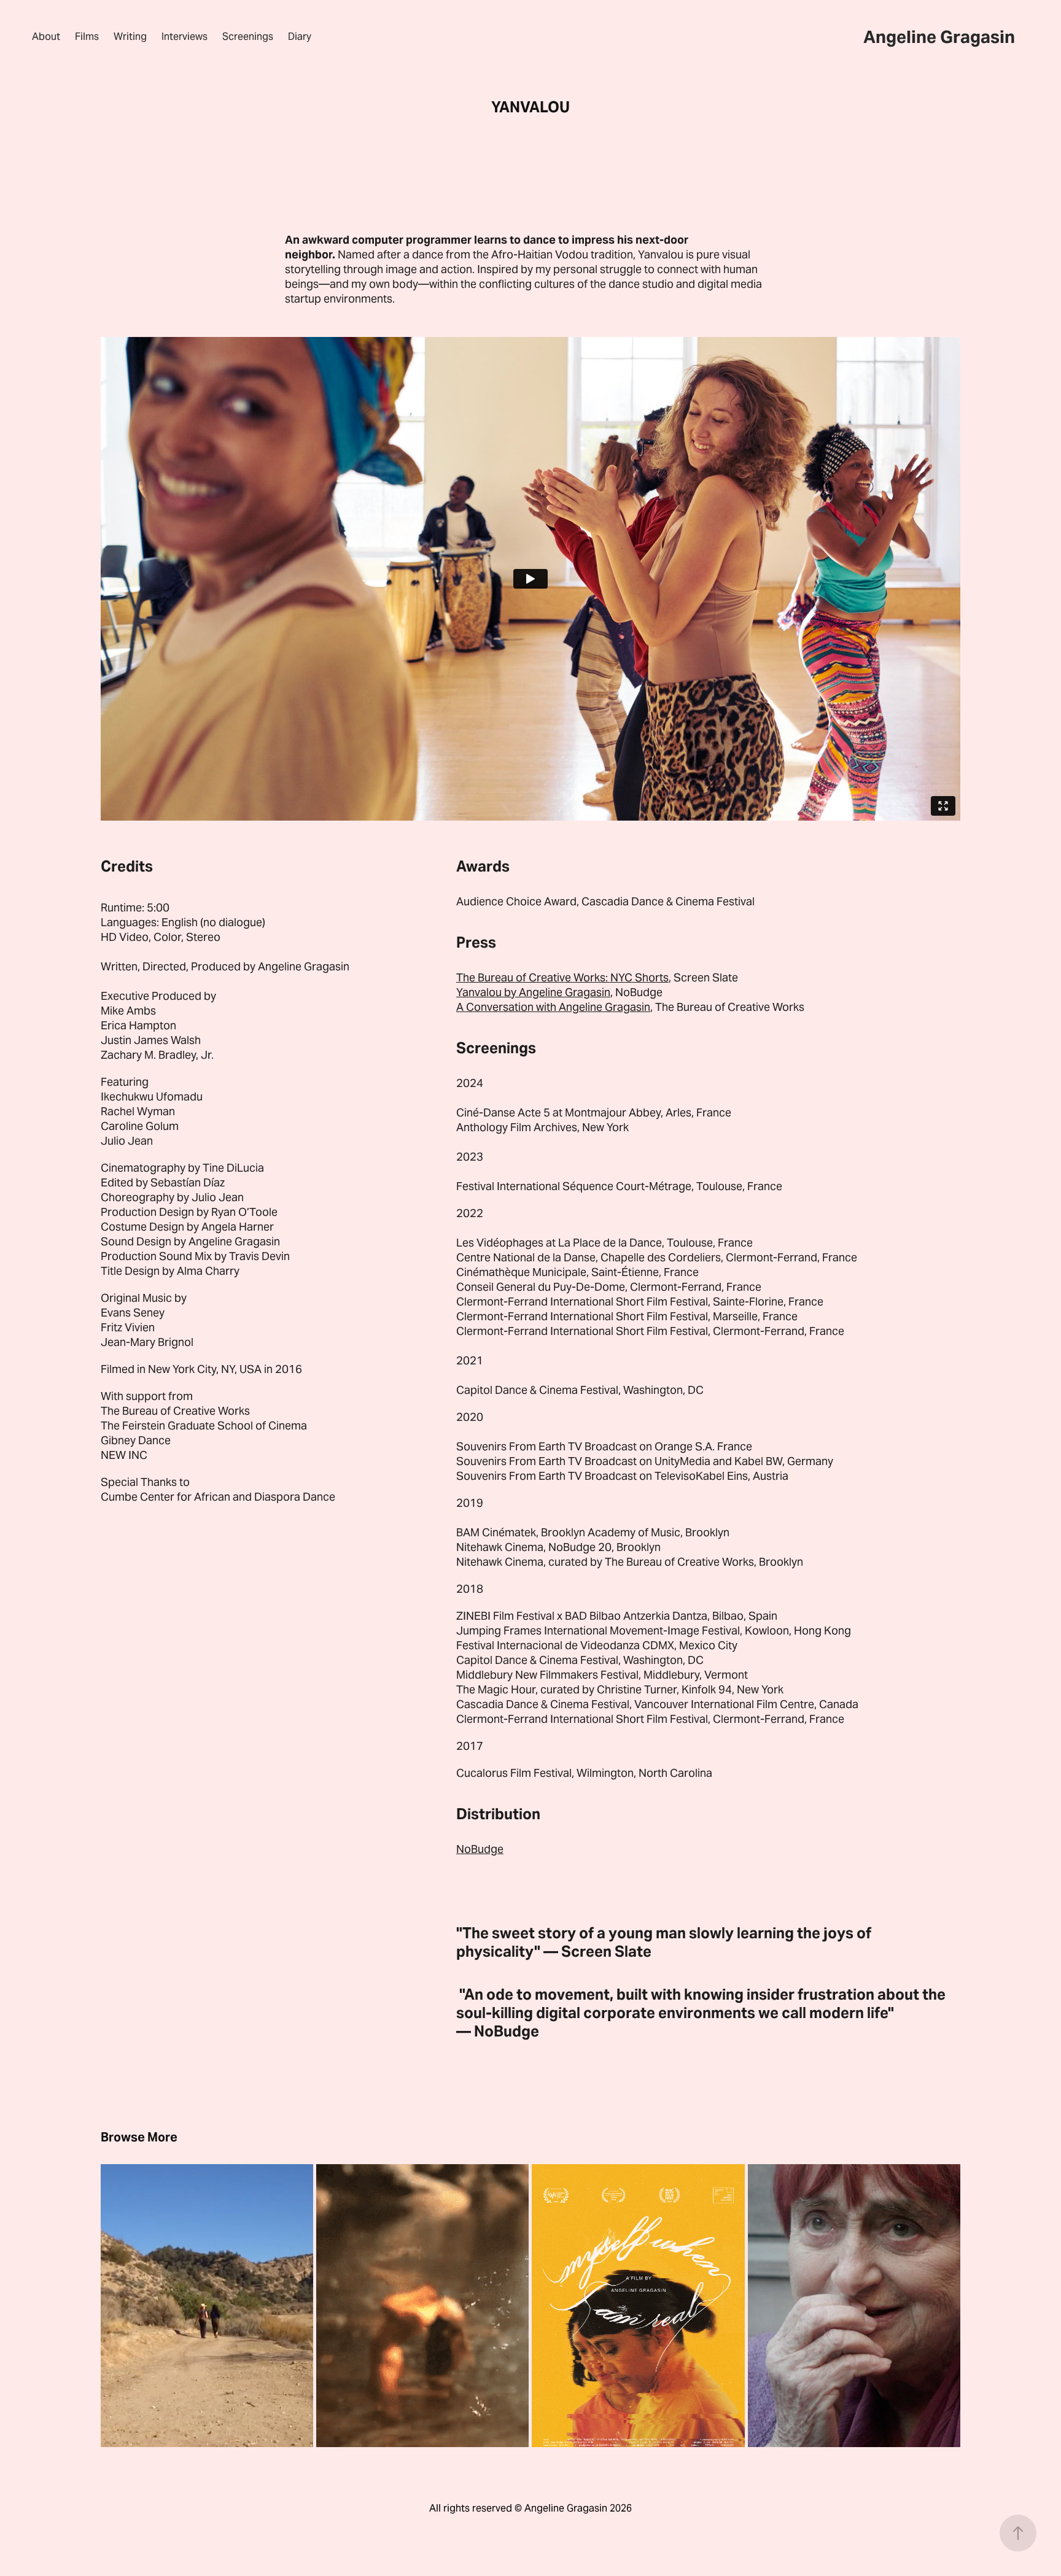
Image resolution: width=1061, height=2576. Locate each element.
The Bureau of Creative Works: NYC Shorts (562, 977)
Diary (300, 37)
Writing (130, 37)
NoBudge (480, 1849)
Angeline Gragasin (939, 37)
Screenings (248, 37)
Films (87, 37)
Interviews (185, 37)
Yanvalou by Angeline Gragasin (533, 992)
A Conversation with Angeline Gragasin (553, 1007)
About (46, 37)
